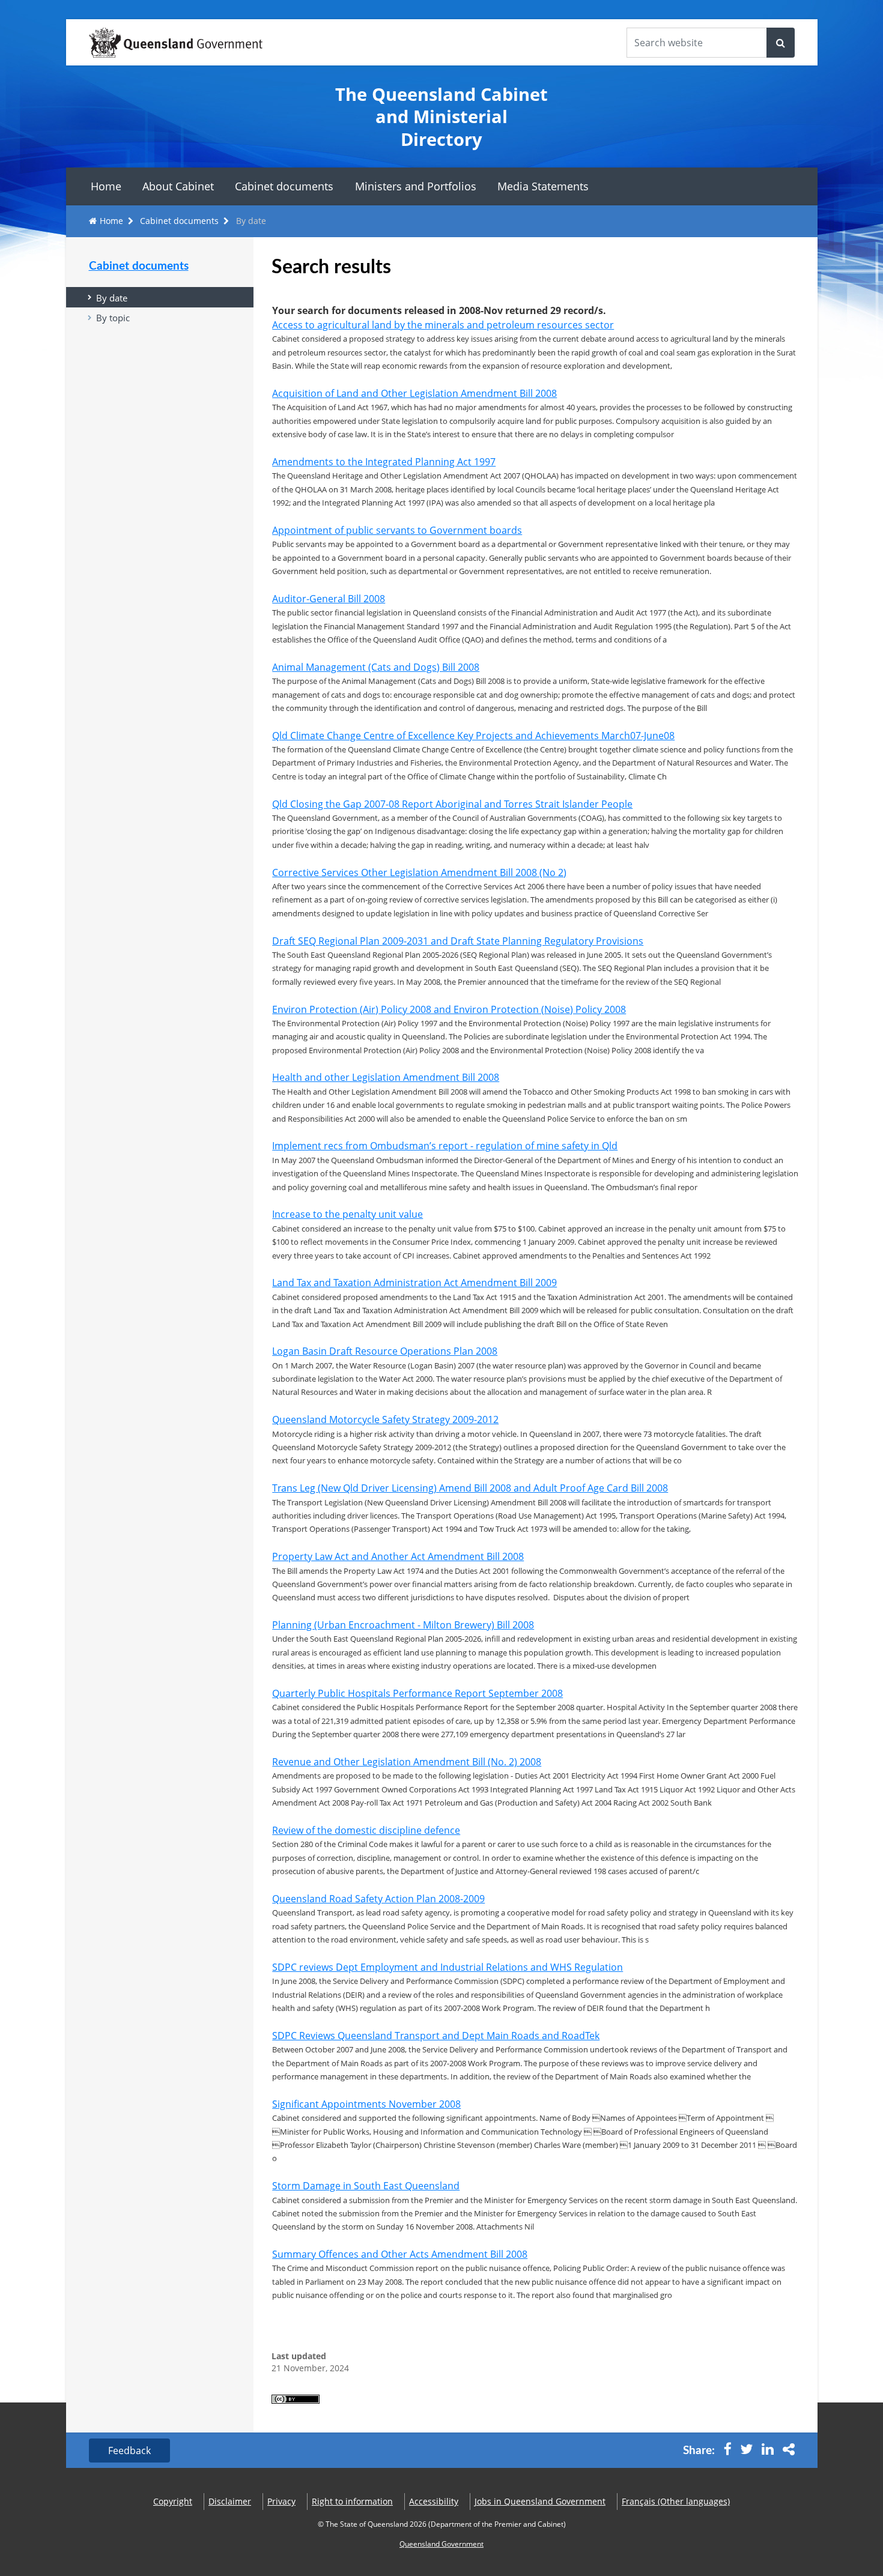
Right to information (352, 2501)
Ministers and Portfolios (416, 186)
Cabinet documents (284, 186)
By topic (113, 318)
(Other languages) (676, 2501)
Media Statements (543, 186)
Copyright (173, 2501)
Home (106, 186)
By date (112, 298)
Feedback (129, 2451)
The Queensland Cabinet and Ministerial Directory (441, 116)
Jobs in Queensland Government (540, 2501)
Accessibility (434, 2501)
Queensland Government (441, 2544)
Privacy (281, 2501)
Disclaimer (230, 2501)
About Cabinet (178, 186)
